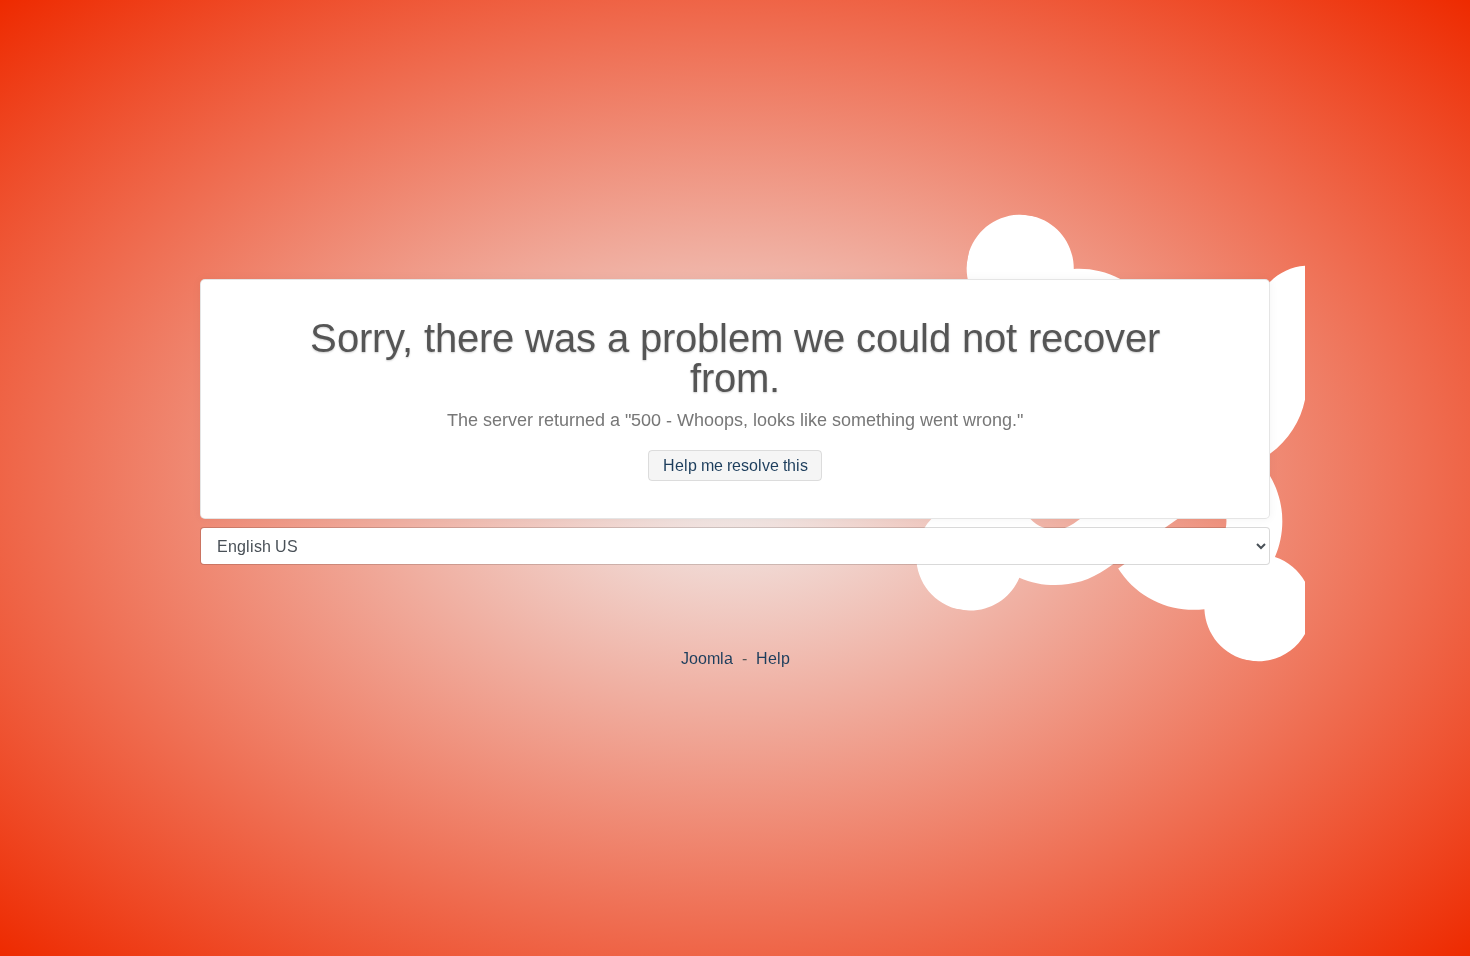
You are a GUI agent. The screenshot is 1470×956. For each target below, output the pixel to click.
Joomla (707, 658)
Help (773, 658)
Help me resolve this (735, 465)
